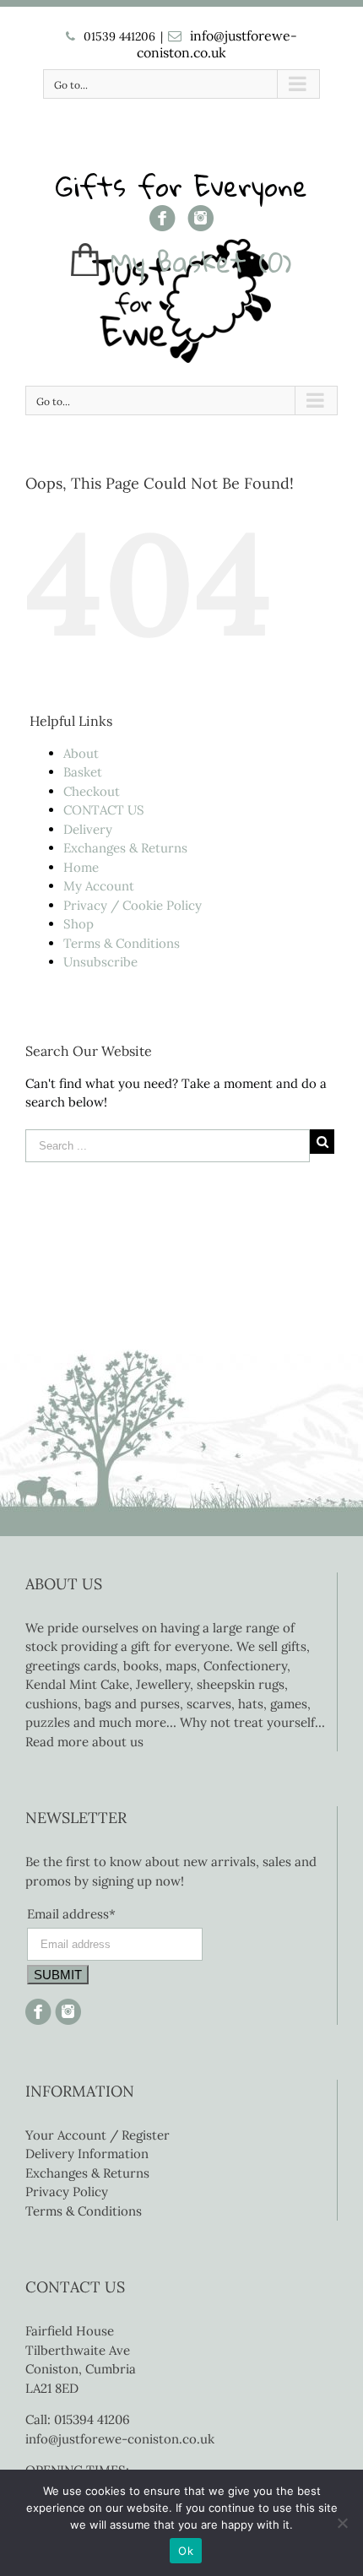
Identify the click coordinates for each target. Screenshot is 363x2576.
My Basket (179, 262)
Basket (83, 772)
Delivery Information (87, 2154)
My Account (99, 886)
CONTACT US (104, 810)
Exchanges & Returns (125, 848)
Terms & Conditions (122, 943)
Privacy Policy (67, 2192)
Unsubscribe (100, 962)
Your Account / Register (98, 2135)
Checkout (92, 791)
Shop (79, 924)
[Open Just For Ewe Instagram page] (66, 2008)
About (81, 753)
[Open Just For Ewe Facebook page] (38, 2008)
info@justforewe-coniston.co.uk (217, 44)
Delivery (88, 829)
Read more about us (84, 1742)
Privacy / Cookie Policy (133, 905)
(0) (275, 262)
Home (81, 867)
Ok (186, 2551)
